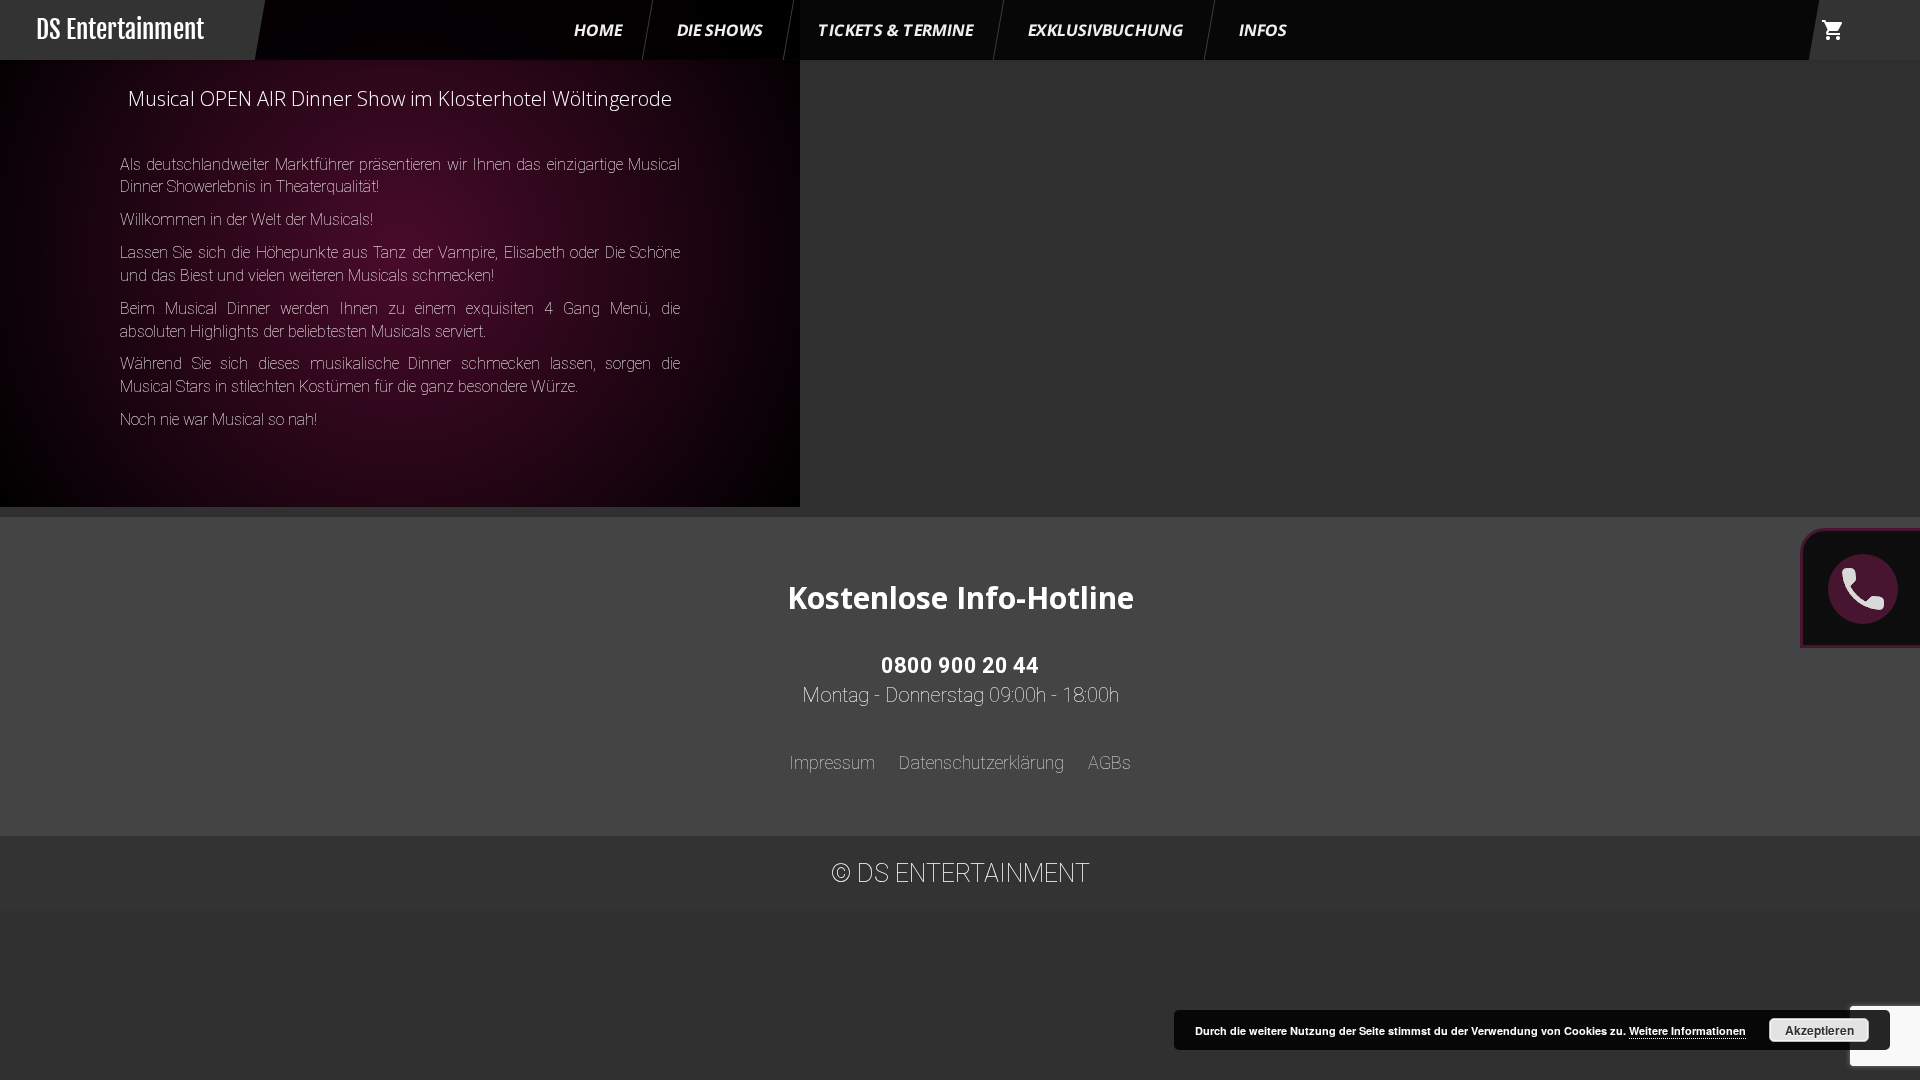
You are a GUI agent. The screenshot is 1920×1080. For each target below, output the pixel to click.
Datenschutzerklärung (981, 762)
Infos (1263, 30)
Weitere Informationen (1687, 1030)
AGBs (1109, 762)
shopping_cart (1833, 30)
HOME (598, 30)
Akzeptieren (1819, 1030)
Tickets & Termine (895, 30)
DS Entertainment (120, 29)
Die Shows (720, 30)
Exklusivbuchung (1106, 30)
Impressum (832, 762)
